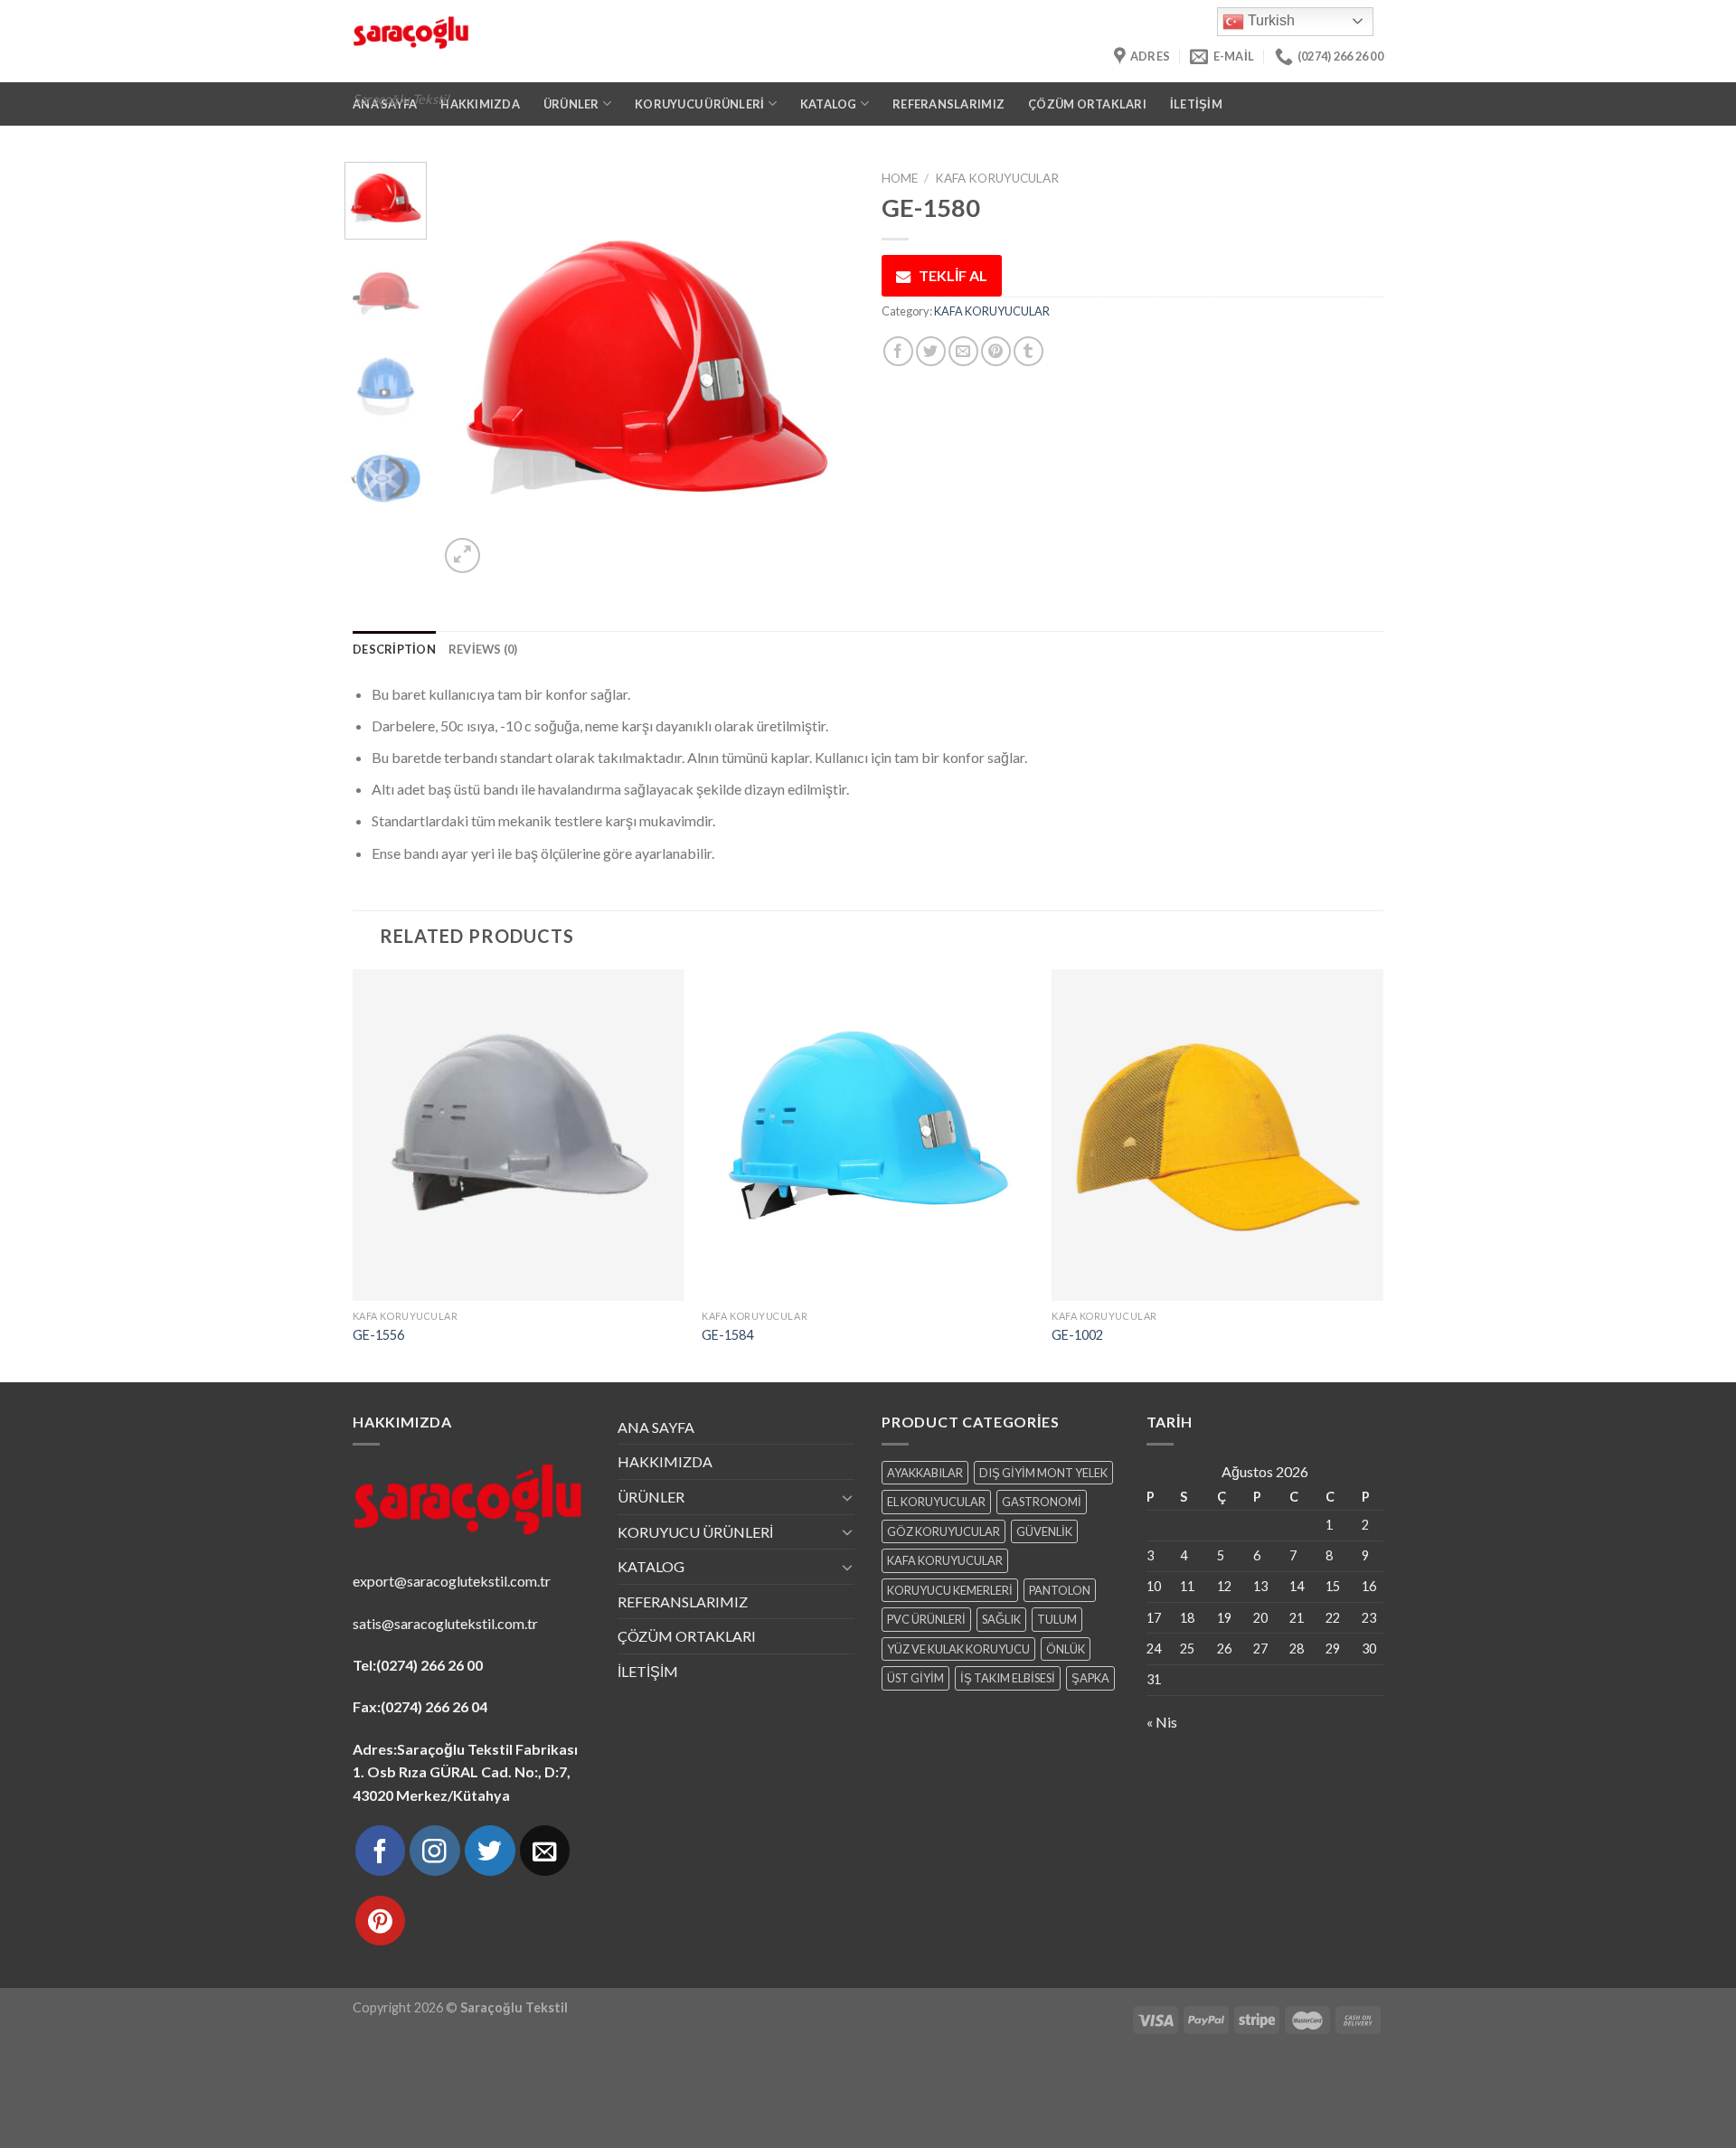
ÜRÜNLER (651, 1497)
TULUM (1057, 1619)
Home (900, 178)
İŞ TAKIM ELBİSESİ (1008, 1678)
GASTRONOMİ (1042, 1502)
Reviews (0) (483, 649)
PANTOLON (1060, 1590)
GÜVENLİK (1044, 1531)
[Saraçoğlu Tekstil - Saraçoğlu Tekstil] (647, 41)
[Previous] (470, 370)
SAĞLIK (1001, 1619)
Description (394, 649)
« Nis (1162, 1722)
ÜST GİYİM (915, 1678)
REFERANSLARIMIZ (948, 104)
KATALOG (651, 1566)
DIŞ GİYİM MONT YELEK (1043, 1473)
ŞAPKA (1090, 1678)
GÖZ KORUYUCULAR (943, 1531)
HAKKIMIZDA (665, 1461)
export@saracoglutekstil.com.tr (452, 1581)
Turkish (1269, 20)
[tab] (394, 649)
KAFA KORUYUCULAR (997, 178)
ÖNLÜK (1066, 1649)
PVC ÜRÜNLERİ (926, 1619)
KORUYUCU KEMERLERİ (950, 1590)
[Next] (824, 370)
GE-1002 (1077, 1335)
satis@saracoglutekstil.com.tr (445, 1623)
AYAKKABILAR (925, 1473)
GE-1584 (727, 1335)
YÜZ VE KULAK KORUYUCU (958, 1649)
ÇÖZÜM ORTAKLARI (1087, 104)
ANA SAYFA (656, 1427)
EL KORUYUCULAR (936, 1502)
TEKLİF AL (953, 275)
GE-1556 (378, 1335)
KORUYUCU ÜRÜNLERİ (695, 1532)
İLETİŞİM (1196, 104)
